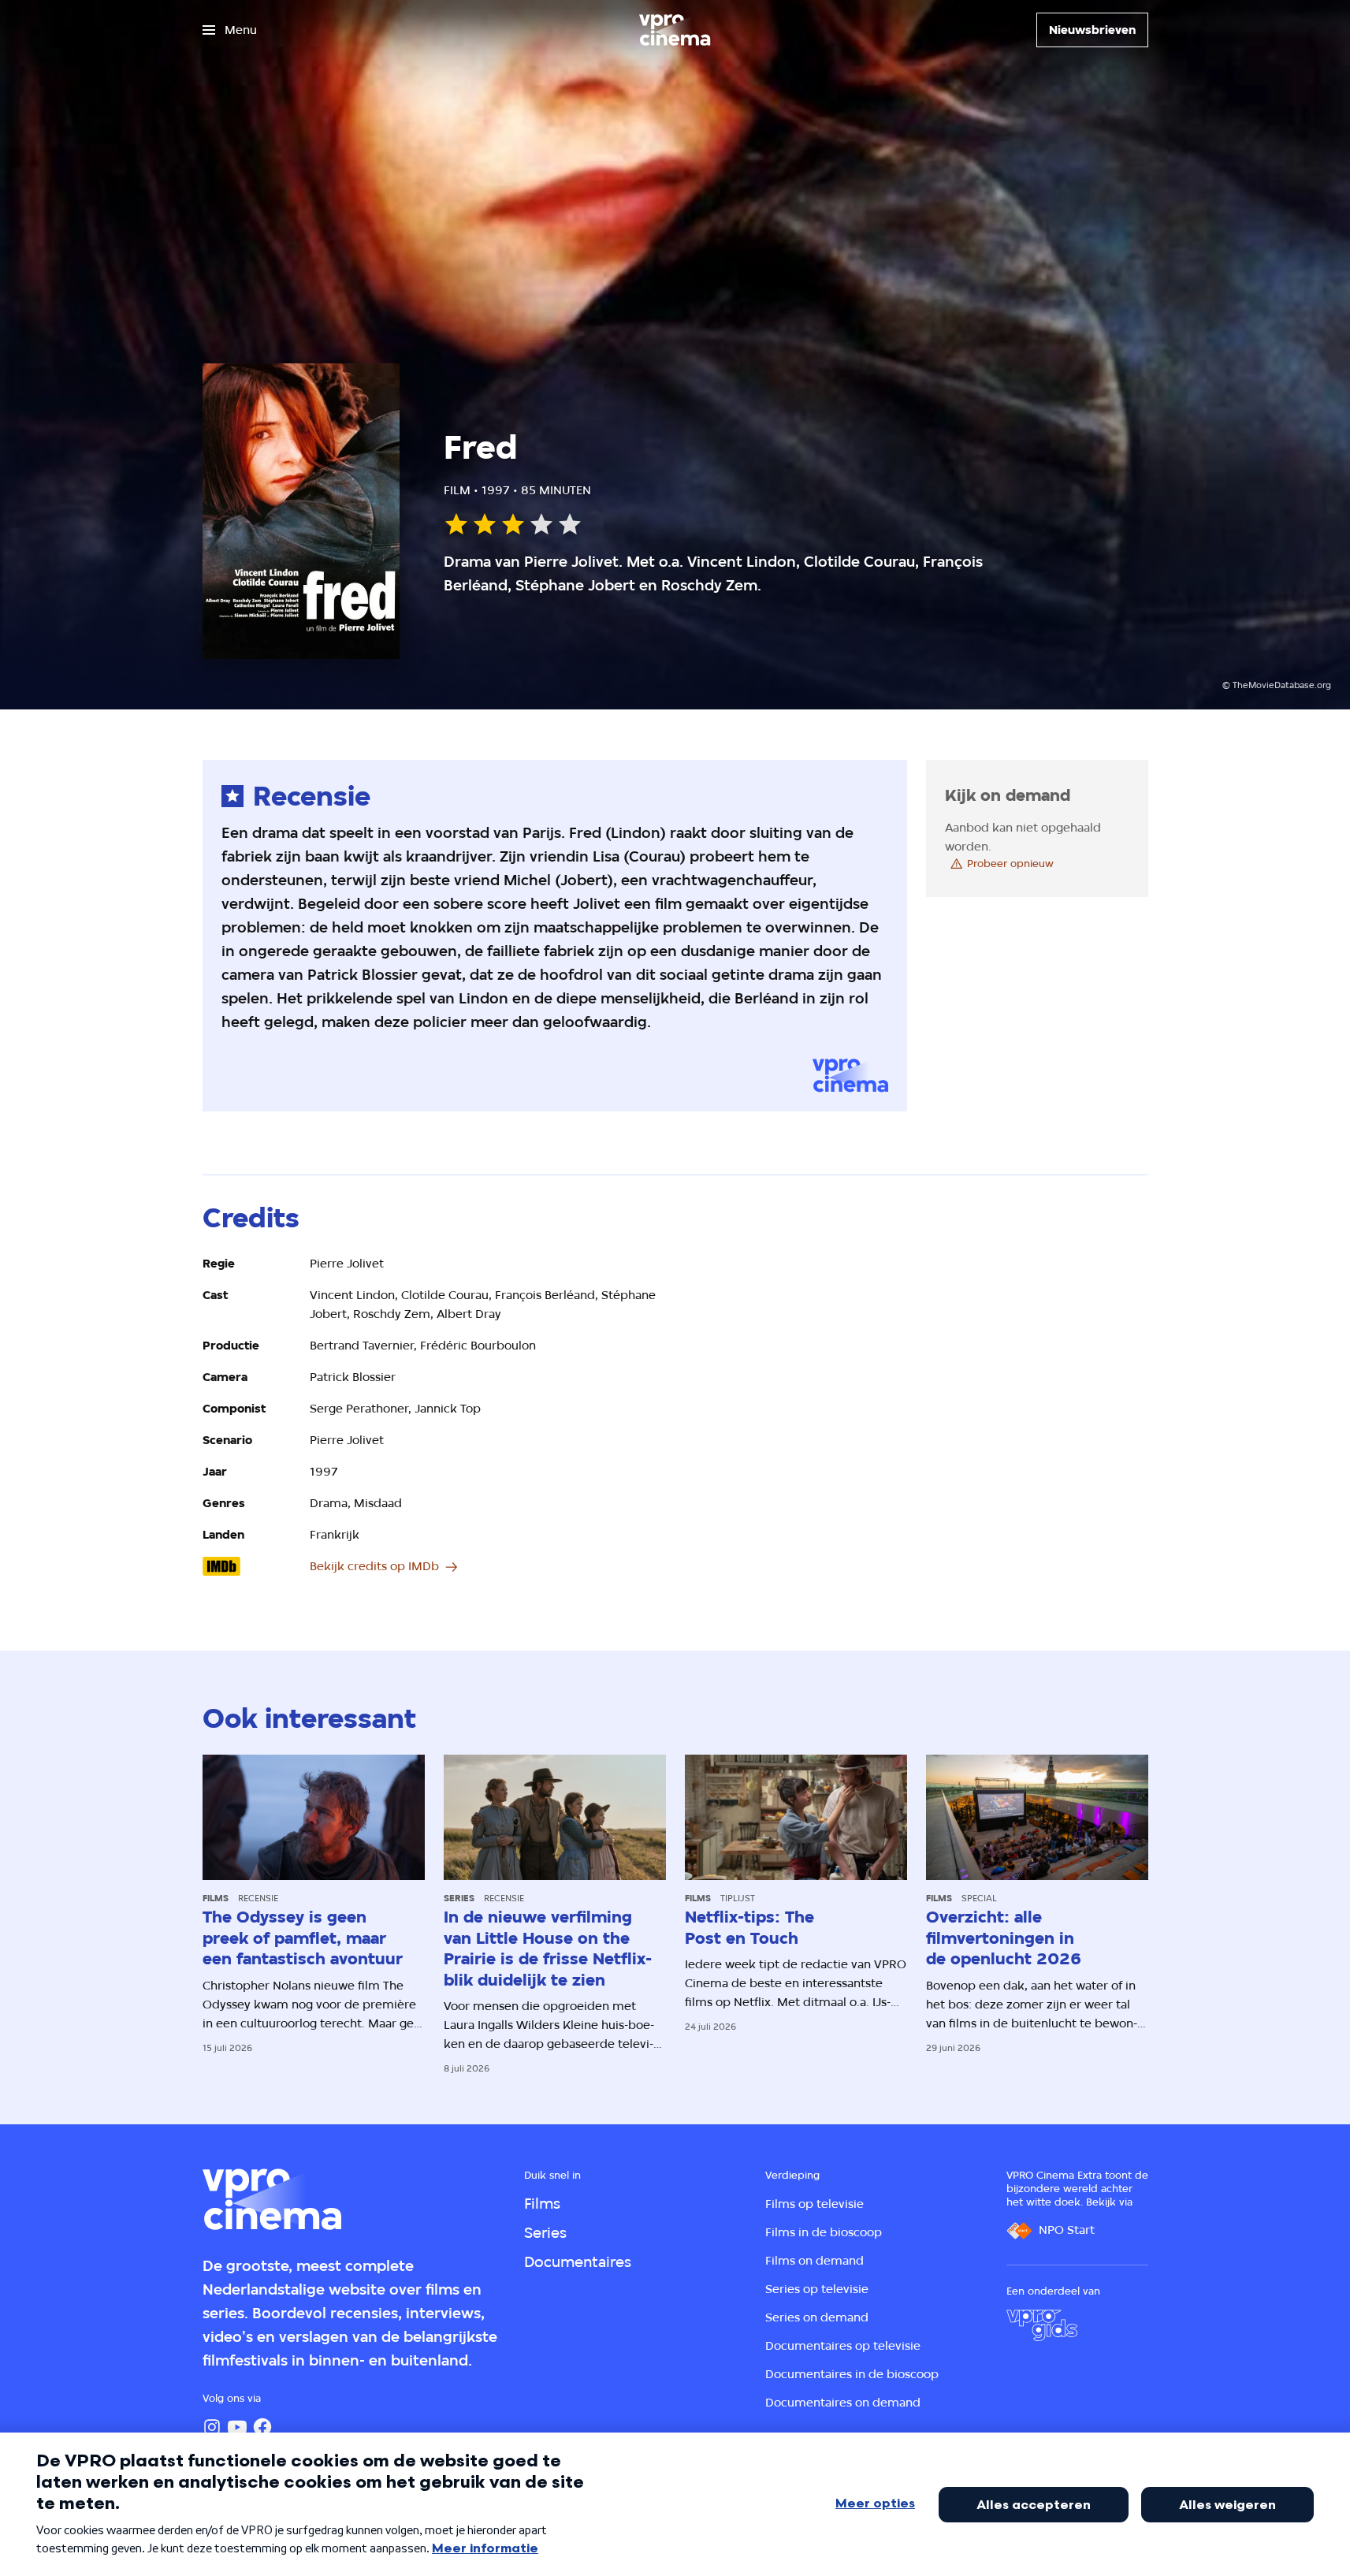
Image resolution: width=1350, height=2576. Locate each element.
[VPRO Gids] (1042, 2325)
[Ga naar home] (675, 30)
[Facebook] (262, 2427)
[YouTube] (237, 2427)
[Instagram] (212, 2427)
